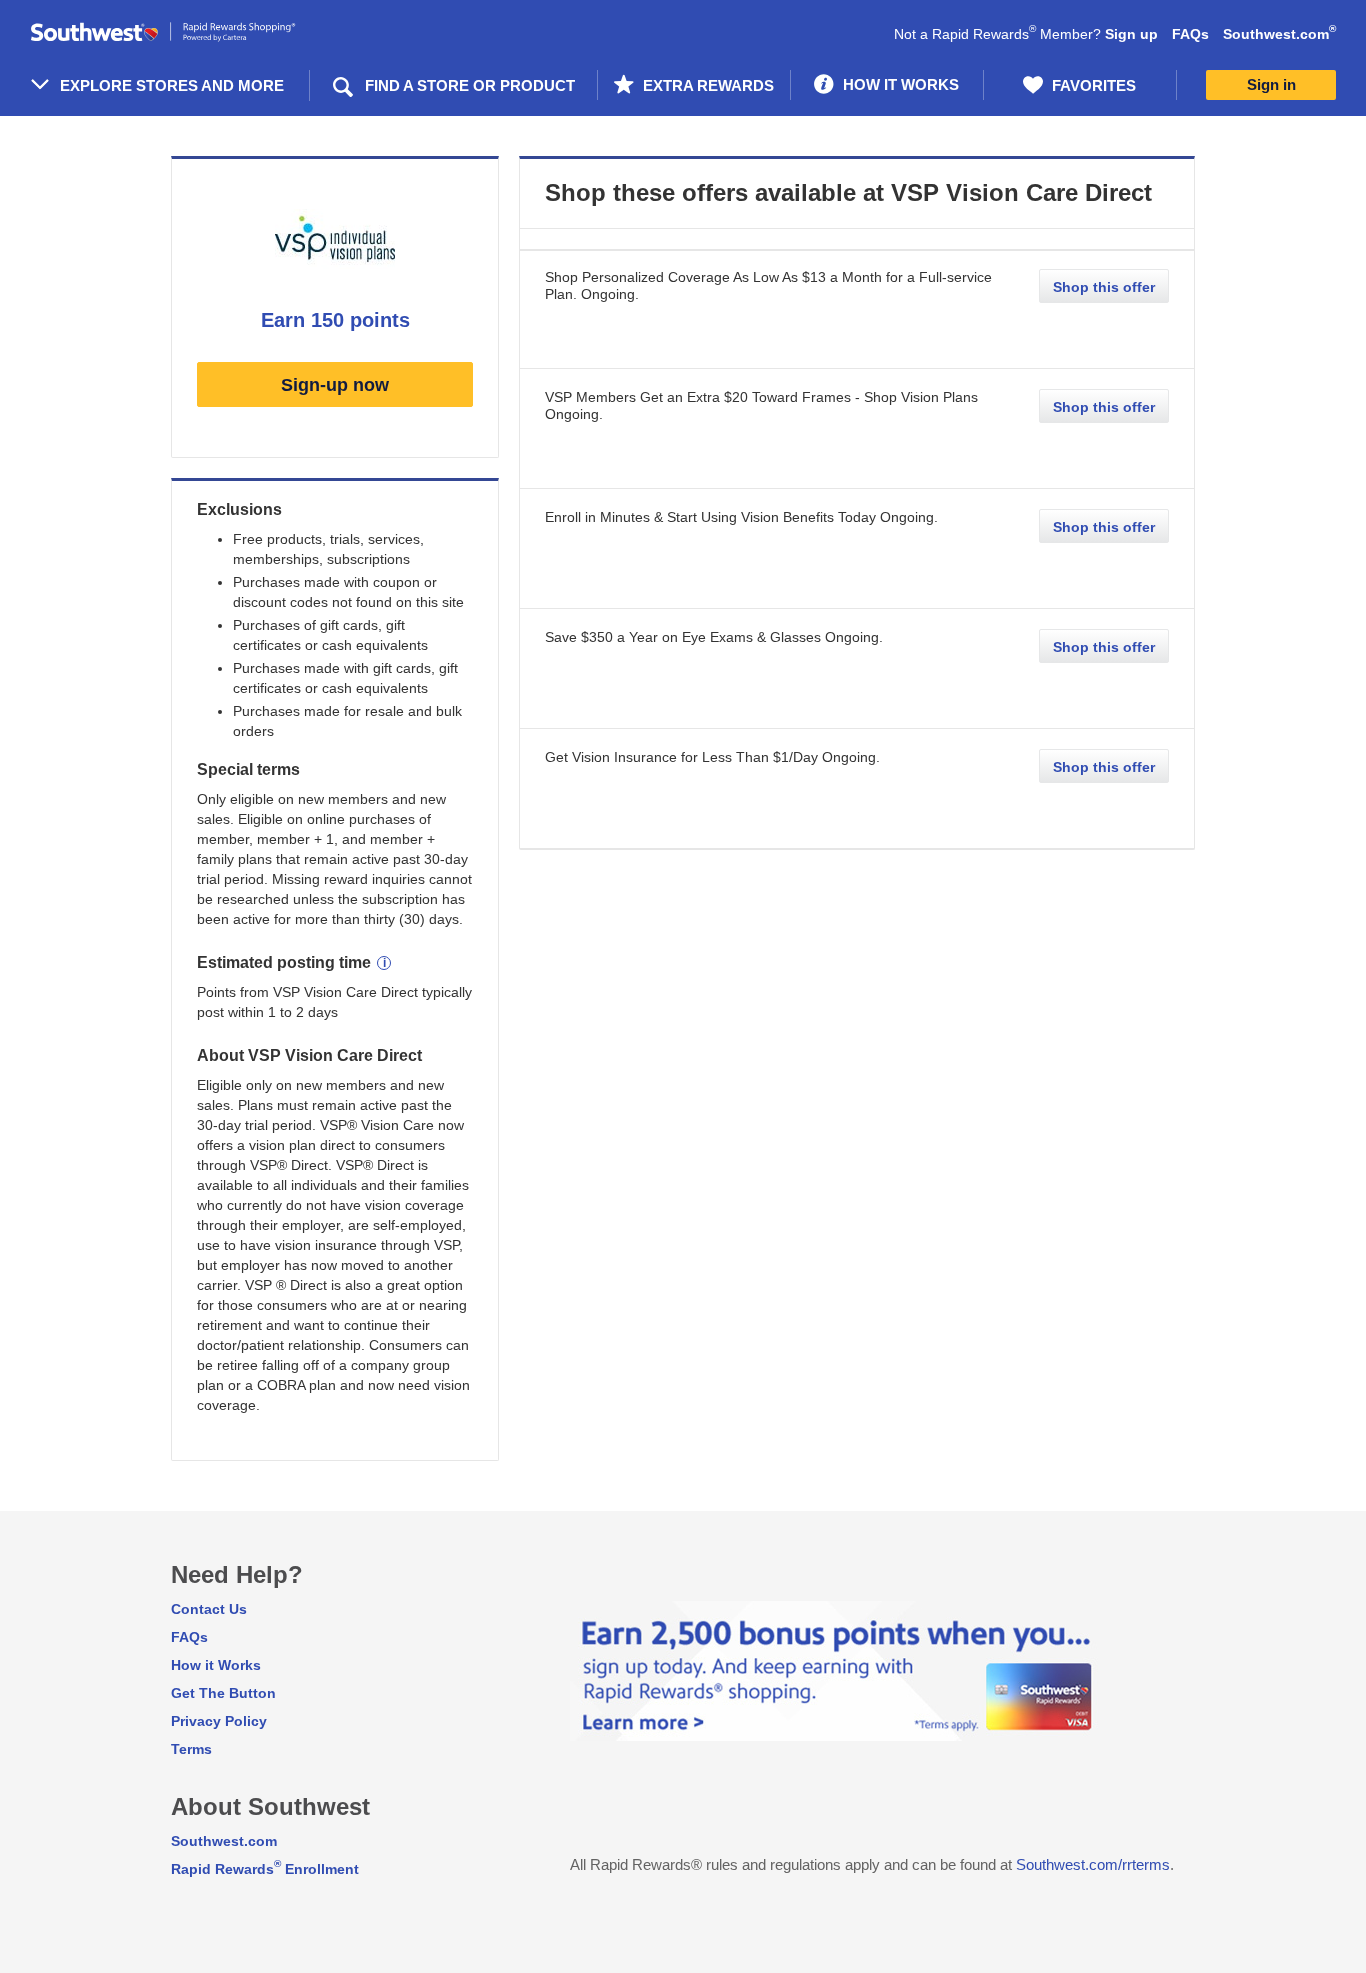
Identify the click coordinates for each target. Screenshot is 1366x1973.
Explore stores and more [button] (172, 85)
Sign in (1271, 84)
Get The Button (223, 1693)
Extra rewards (706, 85)
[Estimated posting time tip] (384, 963)
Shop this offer (1104, 287)
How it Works (216, 1665)
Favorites (1092, 85)
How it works (899, 84)
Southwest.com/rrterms (1093, 1864)
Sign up (1131, 34)
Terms (191, 1749)
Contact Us (209, 1609)
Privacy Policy (219, 1721)
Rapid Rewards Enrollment (265, 1869)
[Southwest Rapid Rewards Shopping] (185, 32)
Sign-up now (335, 385)
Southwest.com (1279, 34)
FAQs (1190, 34)
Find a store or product (470, 85)
